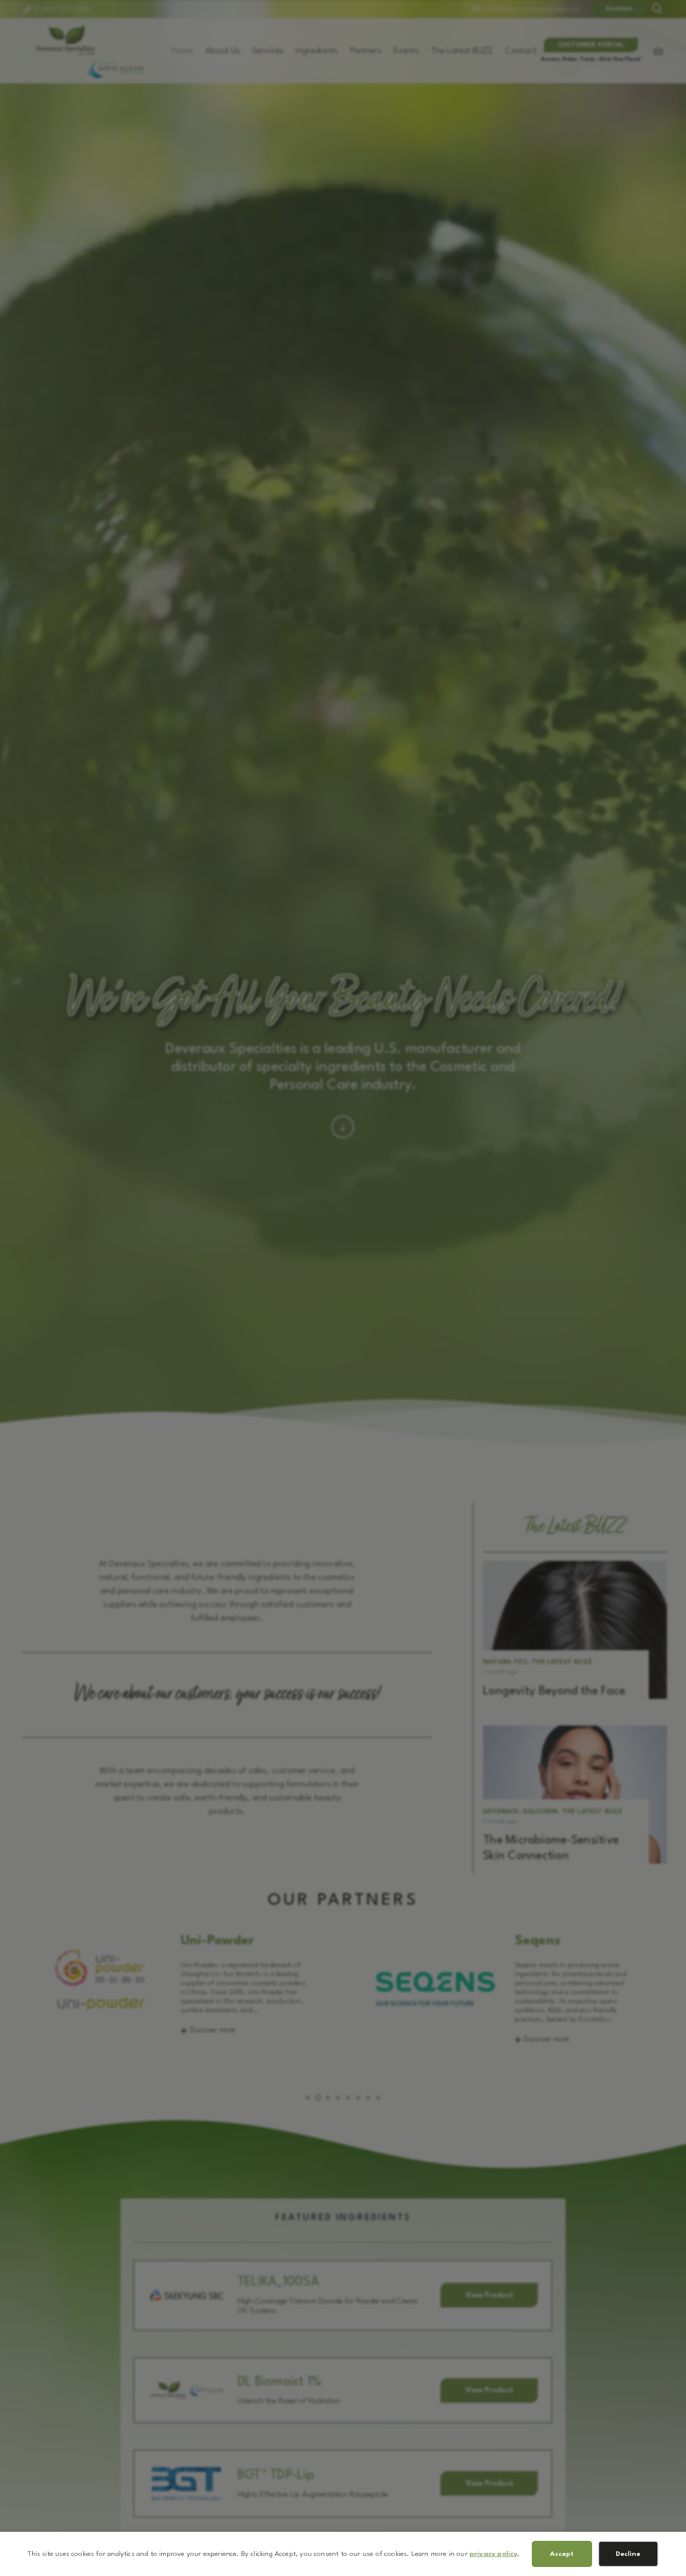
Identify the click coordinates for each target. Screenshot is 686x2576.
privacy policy (494, 2554)
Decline (628, 2554)
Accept (562, 2554)
